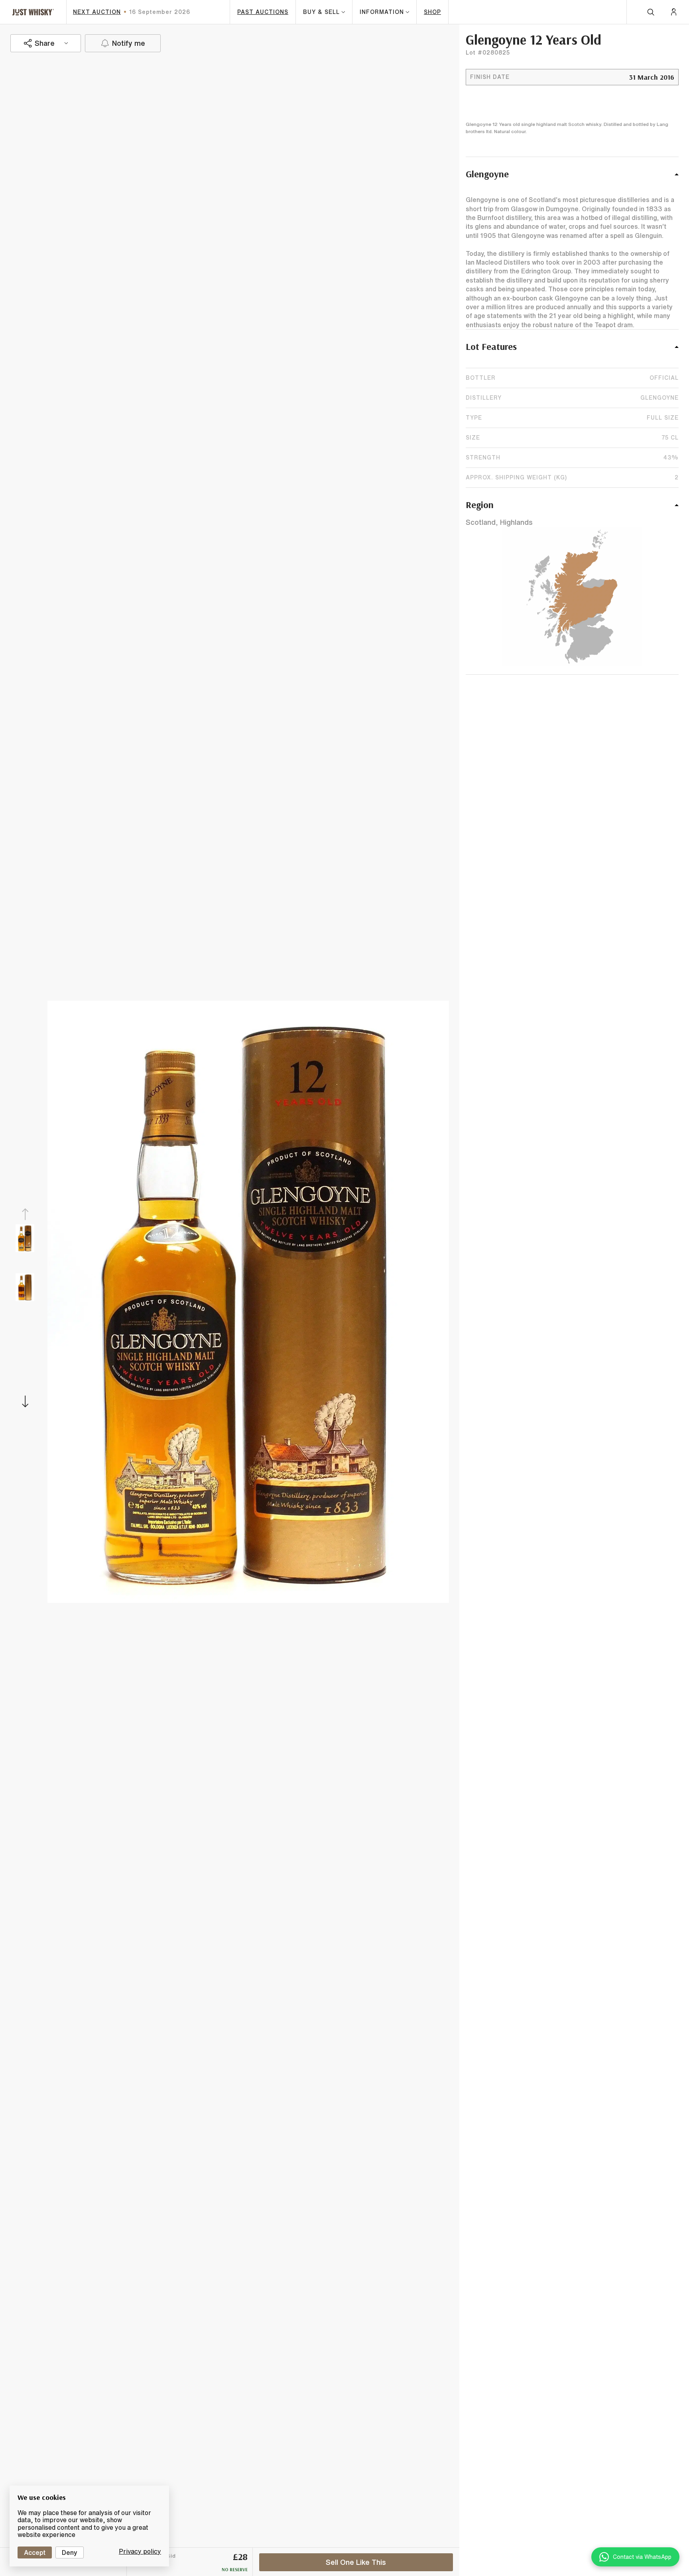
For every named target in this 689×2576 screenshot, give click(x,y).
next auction (97, 12)
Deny (70, 2552)
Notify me (129, 43)
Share (45, 43)
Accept (35, 2552)
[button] (572, 178)
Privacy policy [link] (140, 2551)
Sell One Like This (356, 2562)
